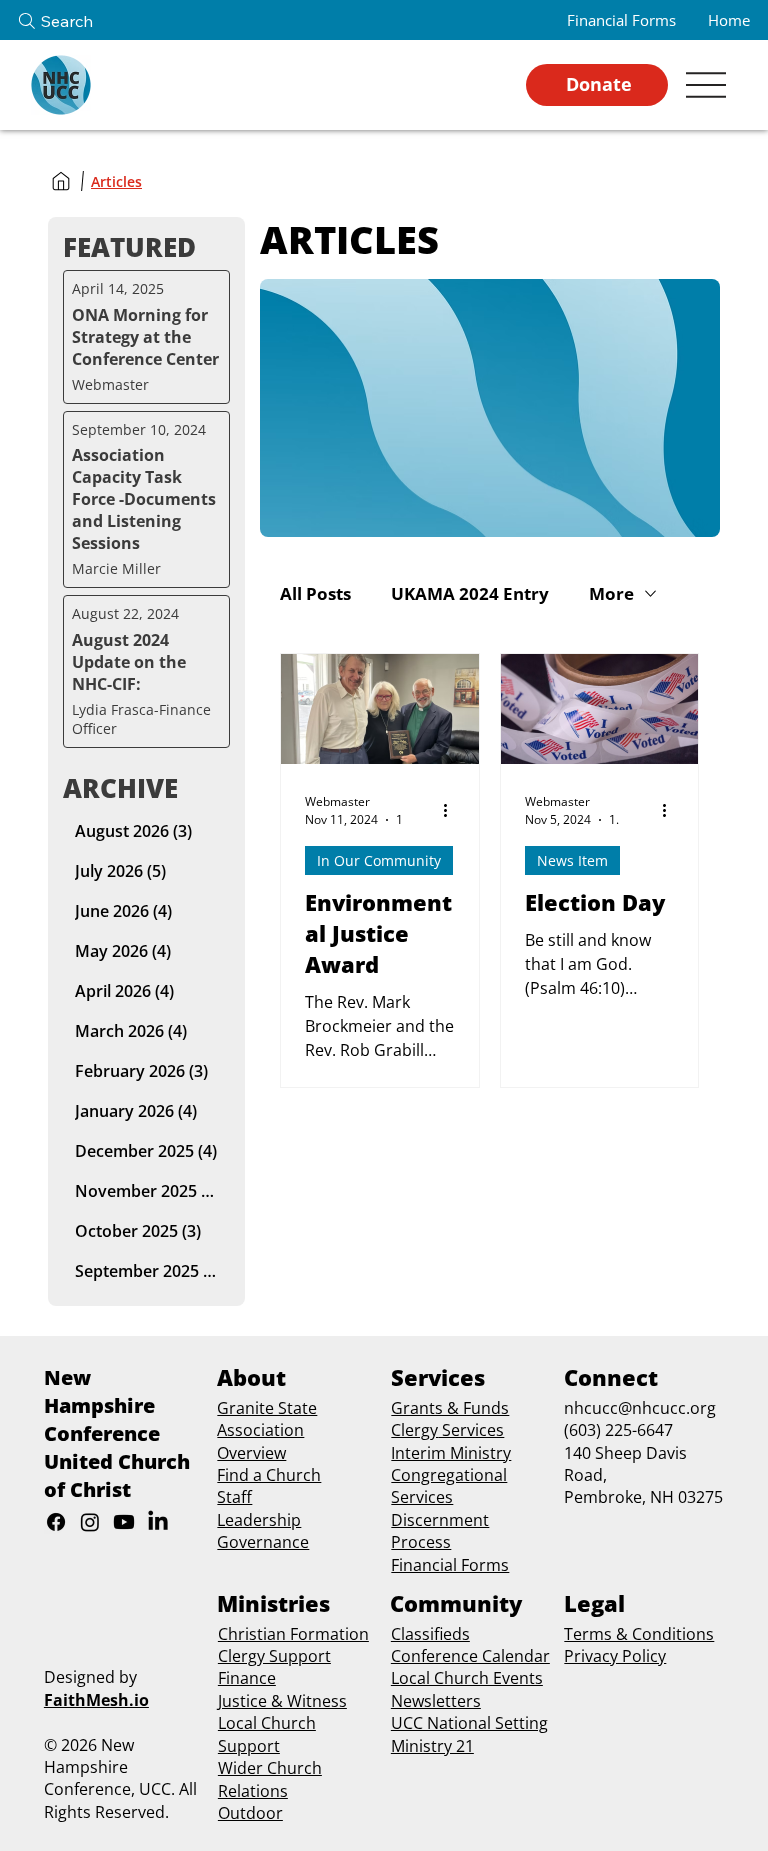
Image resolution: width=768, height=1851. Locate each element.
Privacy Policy (615, 1656)
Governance (263, 1542)
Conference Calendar (470, 1656)
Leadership (259, 1520)
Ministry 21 (432, 1746)
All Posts (315, 593)
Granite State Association (267, 1419)
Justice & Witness (282, 1701)
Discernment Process (440, 1531)
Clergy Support (274, 1656)
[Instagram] (90, 1522)
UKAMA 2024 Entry (470, 593)
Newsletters (436, 1701)
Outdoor (250, 1813)
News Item (572, 860)
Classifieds (430, 1634)
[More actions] (452, 810)
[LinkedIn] (158, 1522)
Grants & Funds (450, 1408)
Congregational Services (449, 1486)
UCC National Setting (469, 1723)
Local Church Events (467, 1678)
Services (471, 1430)
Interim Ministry (451, 1453)
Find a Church (269, 1475)
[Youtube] (124, 1522)
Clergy (414, 1430)
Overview (251, 1453)
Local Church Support (267, 1734)
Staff (234, 1497)
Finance (247, 1678)
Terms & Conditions (639, 1634)
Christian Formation (293, 1634)
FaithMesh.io (96, 1700)
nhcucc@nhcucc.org (640, 1408)
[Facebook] (56, 1522)
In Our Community (379, 860)
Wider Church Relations (270, 1779)
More (611, 593)
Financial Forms (450, 1565)
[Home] (61, 181)
